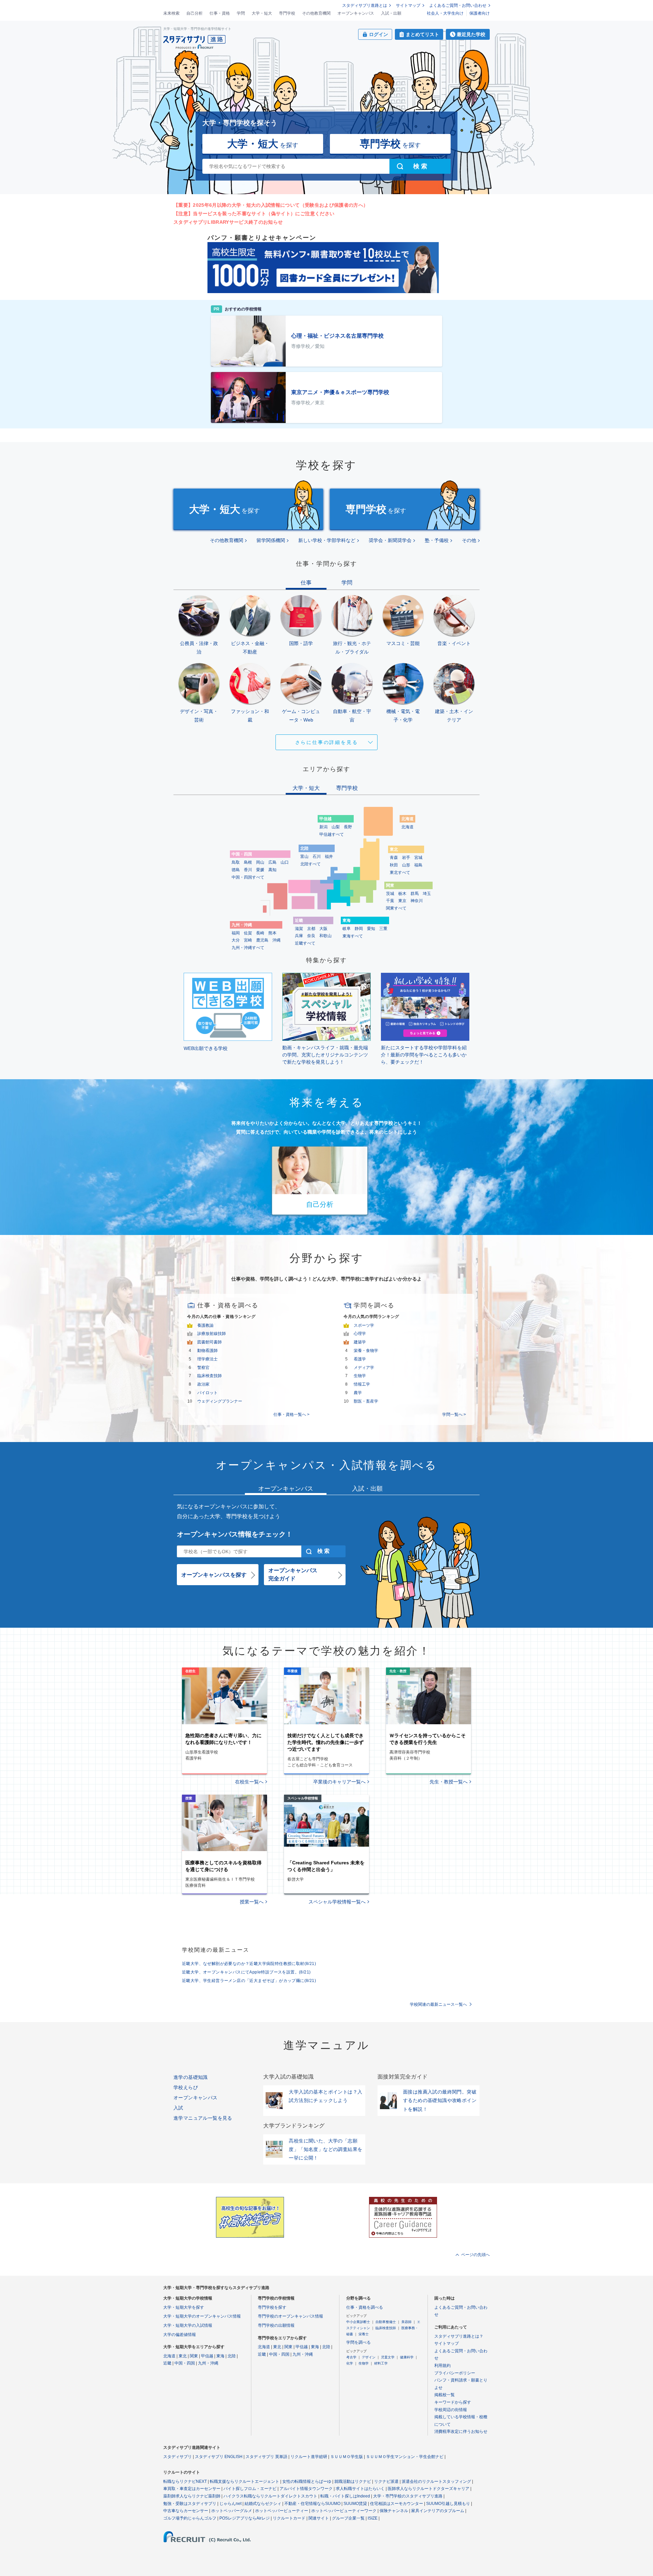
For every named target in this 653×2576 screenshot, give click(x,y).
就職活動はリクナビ (353, 2481)
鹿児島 (262, 940)
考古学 (351, 2357)
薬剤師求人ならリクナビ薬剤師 (192, 2496)
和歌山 (325, 936)
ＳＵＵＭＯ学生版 (347, 2457)
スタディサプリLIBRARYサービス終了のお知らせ (228, 222)
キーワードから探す (453, 2402)
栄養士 (364, 2334)
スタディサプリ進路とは (365, 5)
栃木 (402, 894)
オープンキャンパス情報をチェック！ (235, 1534)
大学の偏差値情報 (180, 2335)
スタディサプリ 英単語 (266, 2457)
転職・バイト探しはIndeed (345, 2496)
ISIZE (373, 2518)
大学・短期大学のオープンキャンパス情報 (202, 2316)
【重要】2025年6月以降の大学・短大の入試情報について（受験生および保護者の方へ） (271, 205)
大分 (236, 940)
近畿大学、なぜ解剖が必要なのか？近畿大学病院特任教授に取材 (249, 1964)
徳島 (236, 870)
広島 (272, 862)
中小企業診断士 (358, 2322)
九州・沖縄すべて (248, 948)
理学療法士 (207, 1359)
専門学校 (287, 13)
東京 (402, 901)
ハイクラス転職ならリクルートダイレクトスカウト (270, 2496)
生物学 (360, 1376)
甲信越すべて (332, 834)
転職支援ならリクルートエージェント (245, 2481)
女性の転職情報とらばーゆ (307, 2481)
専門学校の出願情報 (276, 2325)
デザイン (369, 2357)
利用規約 (442, 2366)
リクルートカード (289, 2518)
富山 (304, 857)
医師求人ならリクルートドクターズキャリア (429, 2489)
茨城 (390, 894)
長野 (348, 827)
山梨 (336, 827)
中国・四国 (185, 2363)
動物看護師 (207, 1351)
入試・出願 (391, 13)
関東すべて (396, 908)
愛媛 (260, 870)
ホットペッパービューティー (282, 2511)
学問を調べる (358, 2342)
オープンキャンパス (356, 13)
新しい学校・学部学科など (327, 540)
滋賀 (299, 929)
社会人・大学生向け (445, 13)
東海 (220, 2356)
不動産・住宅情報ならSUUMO (312, 2504)
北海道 (407, 827)
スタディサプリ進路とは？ (459, 2336)
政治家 (203, 1384)
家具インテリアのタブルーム (438, 2511)
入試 (178, 2108)
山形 (406, 865)
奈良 (311, 936)
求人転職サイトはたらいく (360, 2489)
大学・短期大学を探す (184, 2307)
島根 (248, 862)
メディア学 (364, 1368)
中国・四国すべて (248, 877)
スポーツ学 (364, 1325)
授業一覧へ (252, 1902)
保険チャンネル (394, 2511)
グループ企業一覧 (348, 2518)
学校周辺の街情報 (451, 2410)
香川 (248, 870)
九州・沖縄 (208, 2363)
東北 (183, 2356)
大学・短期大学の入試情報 (188, 2325)
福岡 (236, 933)
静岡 (359, 929)
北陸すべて (311, 864)
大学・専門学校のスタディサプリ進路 (408, 2496)
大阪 (323, 929)
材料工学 (381, 2363)
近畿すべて (305, 943)
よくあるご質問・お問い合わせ (458, 5)
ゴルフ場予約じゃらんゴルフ (190, 2518)
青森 (394, 858)
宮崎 (248, 940)
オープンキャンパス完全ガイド (293, 1574)
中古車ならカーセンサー (186, 2511)
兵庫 (299, 936)
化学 (350, 2363)
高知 (272, 870)
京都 (311, 929)
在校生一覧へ (249, 1782)
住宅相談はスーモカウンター (397, 2504)
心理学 (360, 1334)
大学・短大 (262, 13)
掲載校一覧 (445, 2395)
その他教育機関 (316, 13)
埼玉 (427, 894)
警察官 (203, 1368)
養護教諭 (205, 1325)
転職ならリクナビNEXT (185, 2481)
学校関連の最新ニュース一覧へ (438, 2004)
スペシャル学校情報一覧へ (337, 1902)
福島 (418, 865)
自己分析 (195, 13)
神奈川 (417, 901)
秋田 (394, 865)
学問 (241, 13)
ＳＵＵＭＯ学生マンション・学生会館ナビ (405, 2457)
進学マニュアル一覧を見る (203, 2118)
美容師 (406, 2322)
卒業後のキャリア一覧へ (339, 1782)
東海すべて (353, 936)
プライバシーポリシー (455, 2373)
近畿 (167, 2363)
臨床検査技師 (210, 1376)
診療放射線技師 (212, 1334)
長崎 (260, 933)
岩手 (406, 858)
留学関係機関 (271, 540)
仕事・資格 (220, 13)
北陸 (232, 2356)
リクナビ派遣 (386, 2481)
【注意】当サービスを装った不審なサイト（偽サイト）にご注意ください (254, 214)
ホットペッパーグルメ (232, 2511)
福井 (329, 857)
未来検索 (171, 13)
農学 (358, 1393)
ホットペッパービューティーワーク (344, 2511)
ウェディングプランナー (220, 1401)
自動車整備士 (386, 2322)
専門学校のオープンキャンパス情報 (290, 2316)
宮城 (418, 858)
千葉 (390, 901)
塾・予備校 (437, 540)
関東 (194, 2356)
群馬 (415, 894)
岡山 (260, 862)
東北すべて (400, 872)
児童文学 (388, 2357)
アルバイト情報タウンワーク (306, 2489)
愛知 (371, 929)
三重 (383, 929)
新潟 (323, 827)
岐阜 (347, 929)
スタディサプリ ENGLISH (219, 2457)
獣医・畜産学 (366, 1401)
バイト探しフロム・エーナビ (250, 2489)
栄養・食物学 (366, 1351)
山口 (285, 862)
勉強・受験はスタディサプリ (190, 2504)
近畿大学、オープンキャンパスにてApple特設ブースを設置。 (246, 1972)
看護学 (360, 1359)
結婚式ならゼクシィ (263, 2504)
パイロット (207, 1393)
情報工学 (362, 1384)
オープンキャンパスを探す (214, 1575)
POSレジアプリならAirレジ (245, 2518)
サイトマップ (408, 5)
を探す (263, 144)
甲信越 (207, 2356)
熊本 (272, 933)
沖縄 (277, 940)
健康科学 (407, 2357)
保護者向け (480, 13)
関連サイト (319, 2518)
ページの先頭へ (475, 2255)
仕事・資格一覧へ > (291, 1414)
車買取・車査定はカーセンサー (192, 2489)
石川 (317, 857)
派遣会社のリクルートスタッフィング (436, 2481)
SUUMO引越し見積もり (448, 2504)
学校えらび (186, 2087)
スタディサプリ (178, 2457)
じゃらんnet (230, 2504)
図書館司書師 (210, 1342)
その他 (469, 540)
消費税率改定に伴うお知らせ (461, 2431)
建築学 (360, 1342)
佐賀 (248, 933)
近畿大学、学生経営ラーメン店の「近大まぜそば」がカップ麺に (249, 1981)
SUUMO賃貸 (355, 2504)
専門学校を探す (272, 2307)
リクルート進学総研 (309, 2457)
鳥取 (236, 862)
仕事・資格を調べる (365, 2307)
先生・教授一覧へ (449, 1782)
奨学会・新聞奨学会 (390, 540)
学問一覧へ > (454, 1414)
